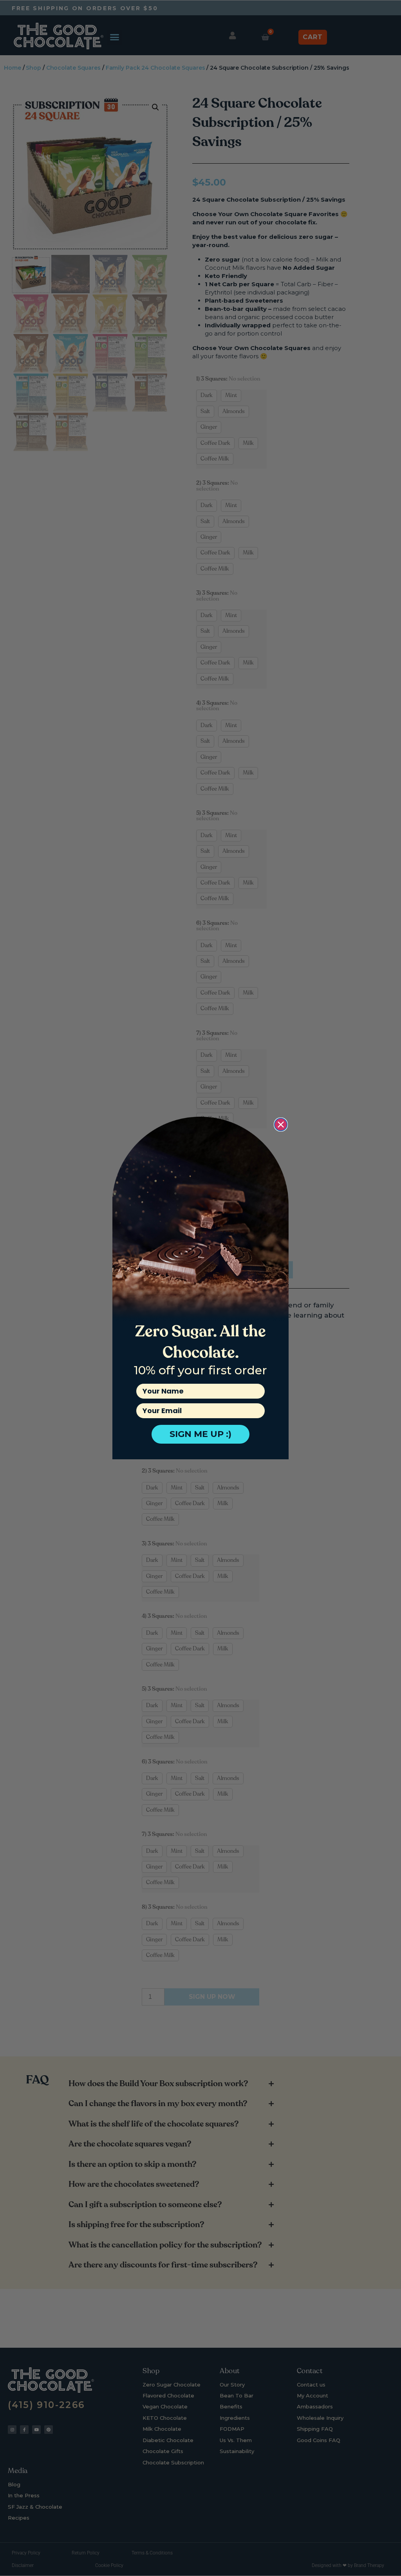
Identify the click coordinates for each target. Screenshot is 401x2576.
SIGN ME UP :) (200, 1434)
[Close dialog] (281, 1125)
